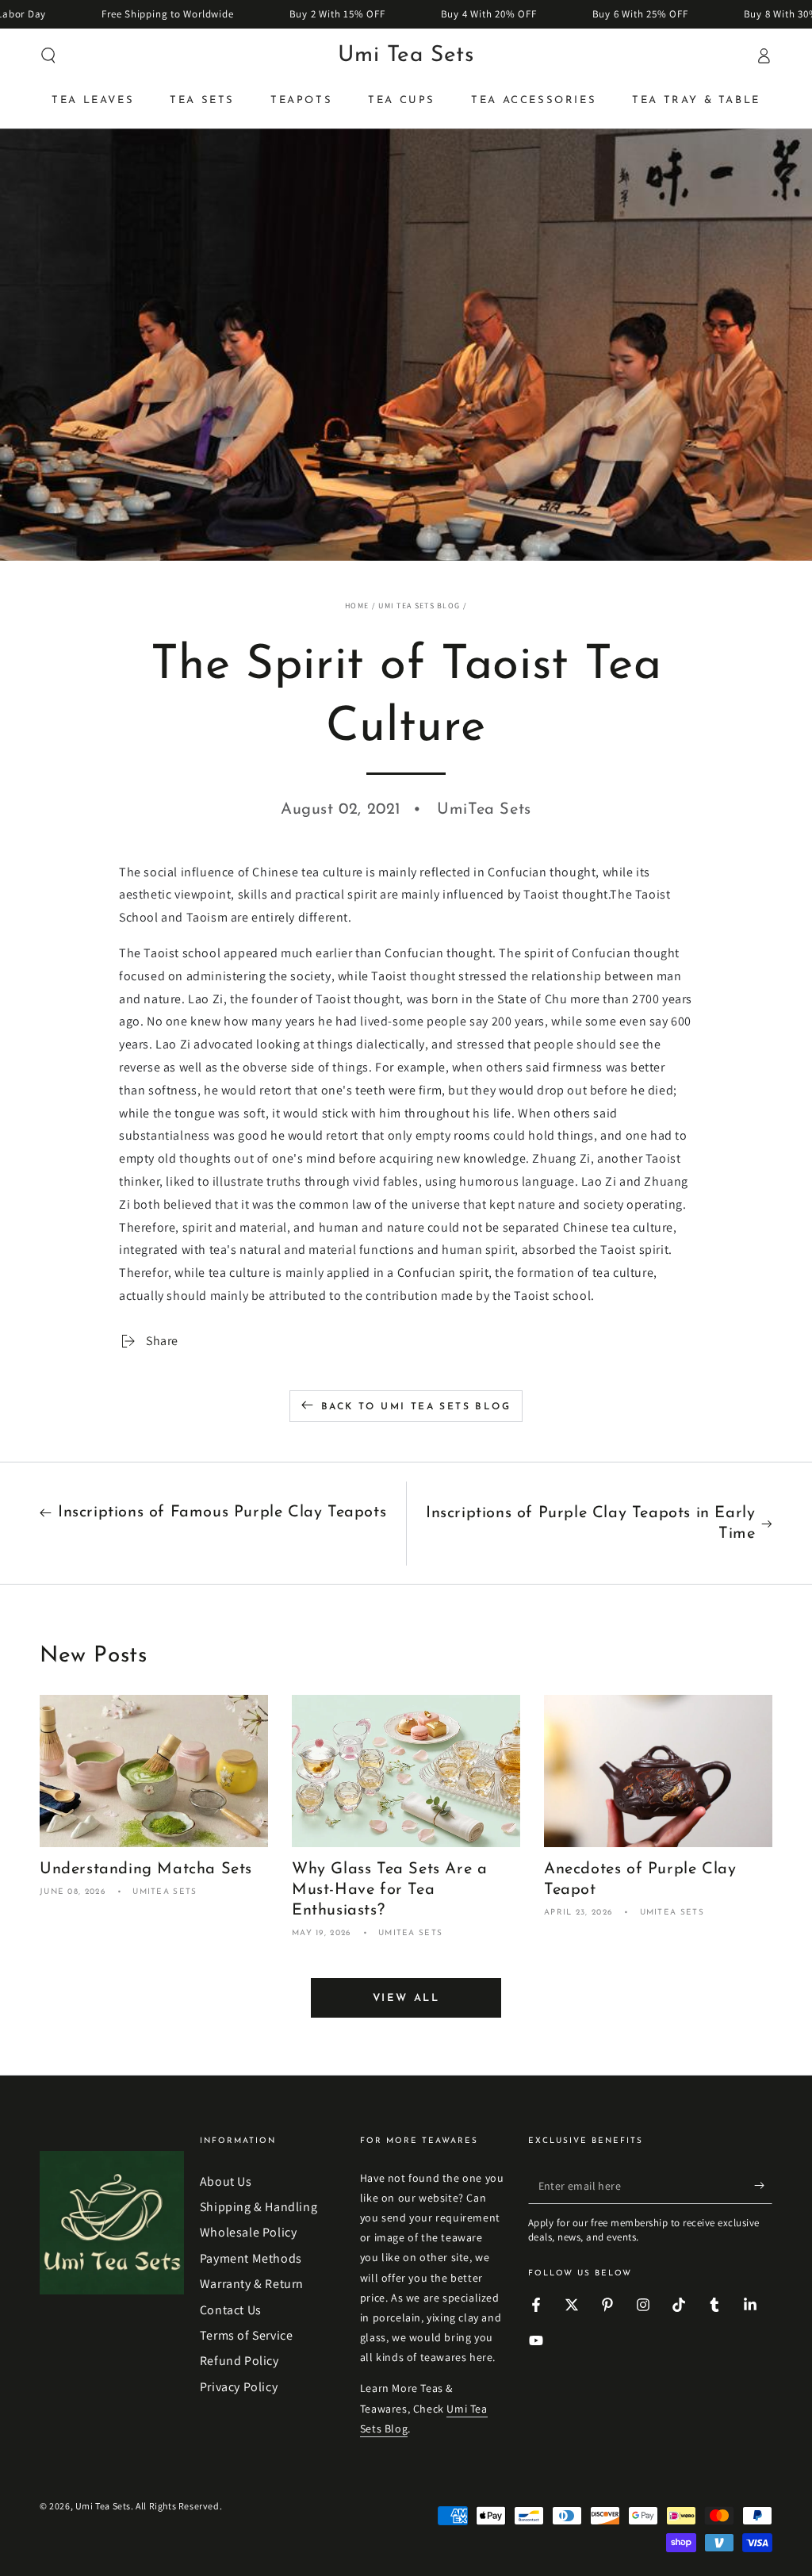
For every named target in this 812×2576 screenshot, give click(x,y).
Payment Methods (251, 2258)
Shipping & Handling (259, 2207)
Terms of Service (247, 2335)
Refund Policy (239, 2361)
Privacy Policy (239, 2387)
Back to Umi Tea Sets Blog (416, 1407)
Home (357, 606)
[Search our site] (48, 56)
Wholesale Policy (249, 2232)
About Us (226, 2181)
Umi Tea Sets (103, 2506)
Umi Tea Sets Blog (419, 606)
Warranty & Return (252, 2284)
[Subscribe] (763, 2186)
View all (406, 1998)
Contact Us (231, 2310)
